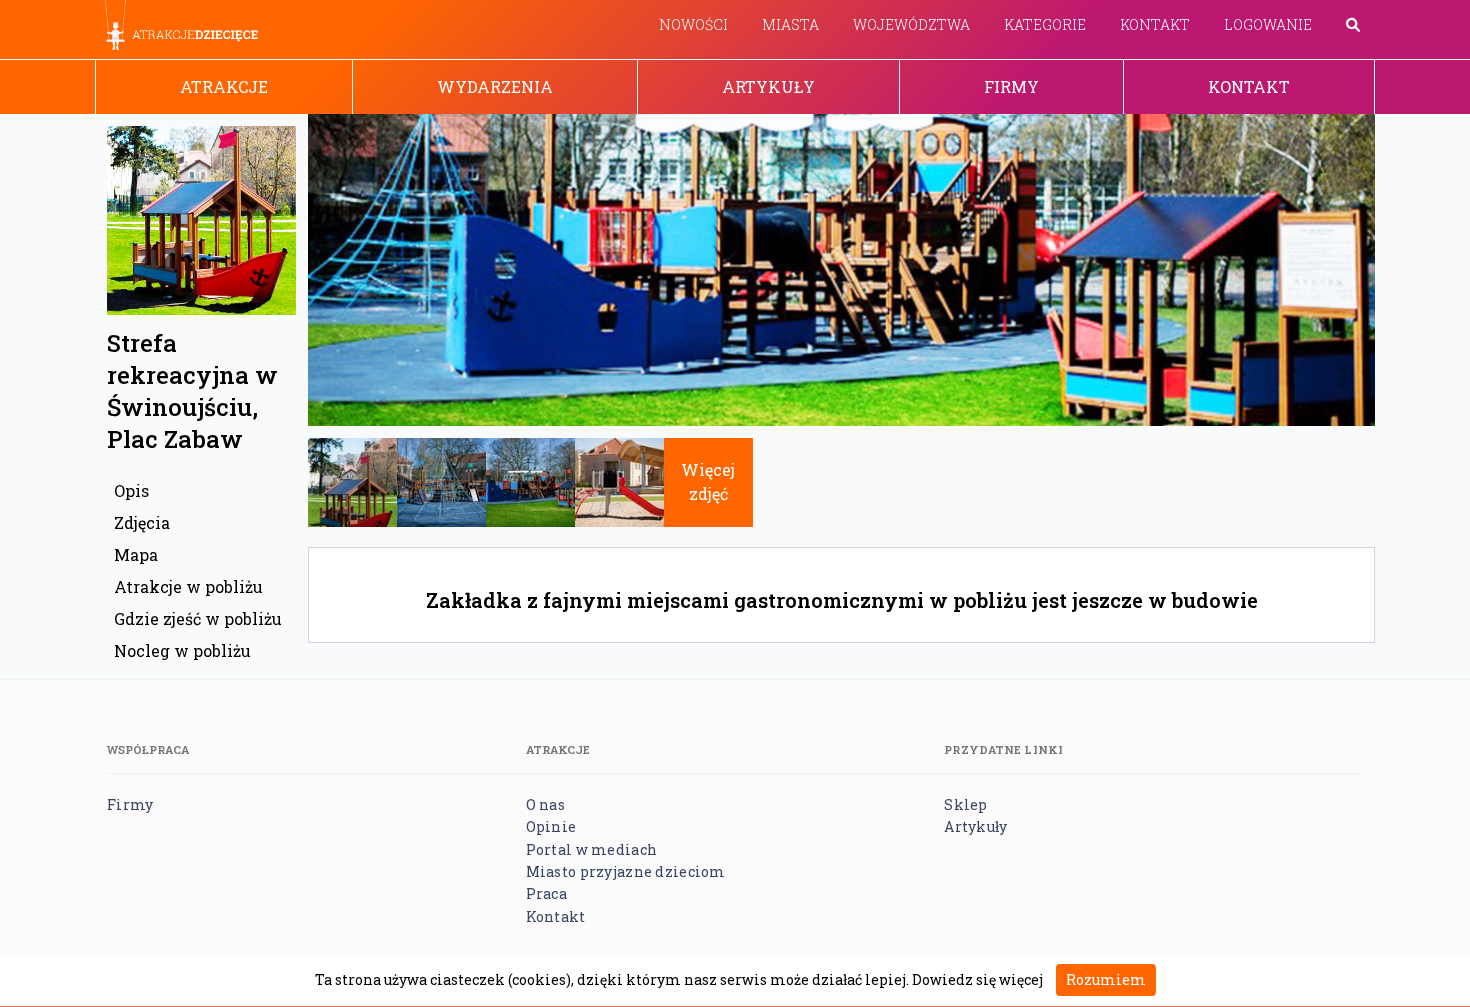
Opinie (551, 826)
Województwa (911, 24)
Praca (546, 893)
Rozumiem (1106, 979)
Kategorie (1045, 24)
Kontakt (1155, 24)
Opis (131, 490)
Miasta (790, 24)
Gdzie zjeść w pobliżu (198, 618)
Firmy (1011, 86)
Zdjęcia (142, 522)
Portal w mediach (591, 849)
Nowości (693, 24)
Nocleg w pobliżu (182, 650)
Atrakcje (224, 86)
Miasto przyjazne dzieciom (626, 871)
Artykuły (768, 86)
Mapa (136, 554)
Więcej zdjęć (708, 481)
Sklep (965, 804)
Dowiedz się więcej (977, 979)
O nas (545, 804)
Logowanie (1268, 24)
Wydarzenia (495, 86)
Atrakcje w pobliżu (188, 586)
